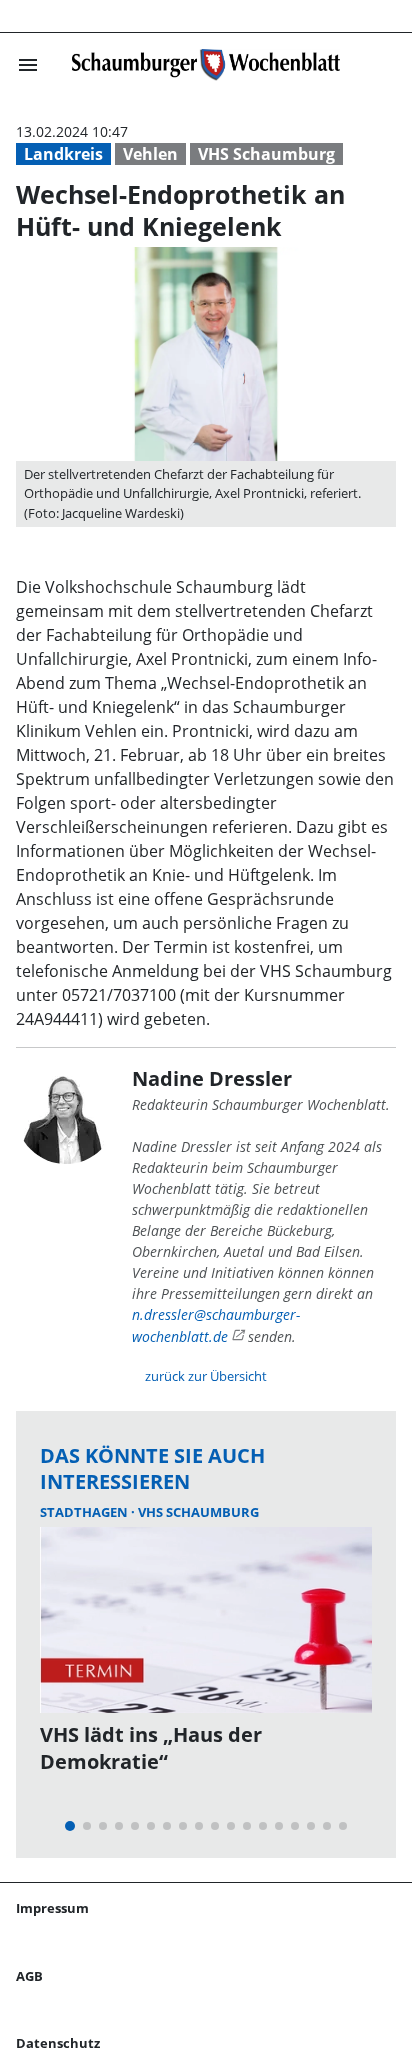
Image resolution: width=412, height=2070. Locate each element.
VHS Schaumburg (266, 154)
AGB (29, 1976)
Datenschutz (58, 2043)
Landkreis (63, 154)
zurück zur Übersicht (206, 1376)
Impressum (52, 1908)
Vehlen (150, 154)
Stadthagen (85, 1512)
